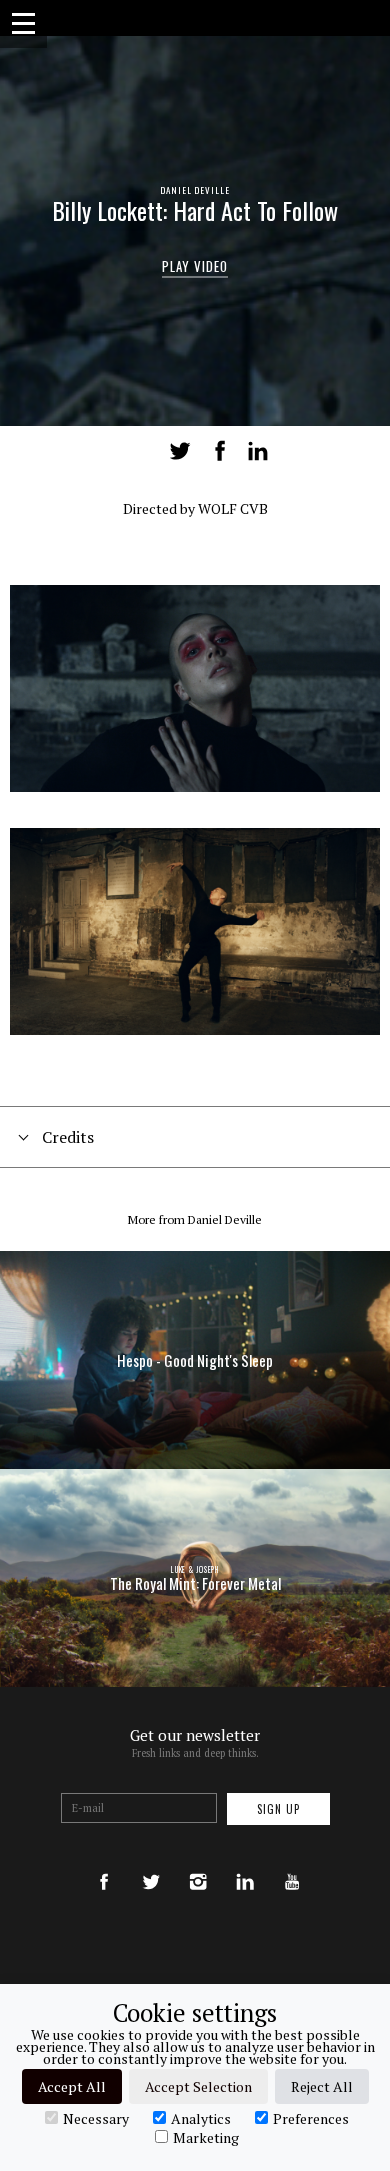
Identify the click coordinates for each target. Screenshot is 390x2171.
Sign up (278, 1809)
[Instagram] (198, 1862)
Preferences (311, 2118)
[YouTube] (292, 1862)
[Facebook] (104, 1862)
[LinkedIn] (245, 1862)
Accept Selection (198, 2086)
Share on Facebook (220, 451)
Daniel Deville (195, 190)
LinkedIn (258, 451)
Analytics (201, 2118)
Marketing (206, 2137)
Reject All (322, 2086)
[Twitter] (151, 1862)
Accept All (72, 2086)
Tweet (180, 451)
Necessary (96, 2118)
